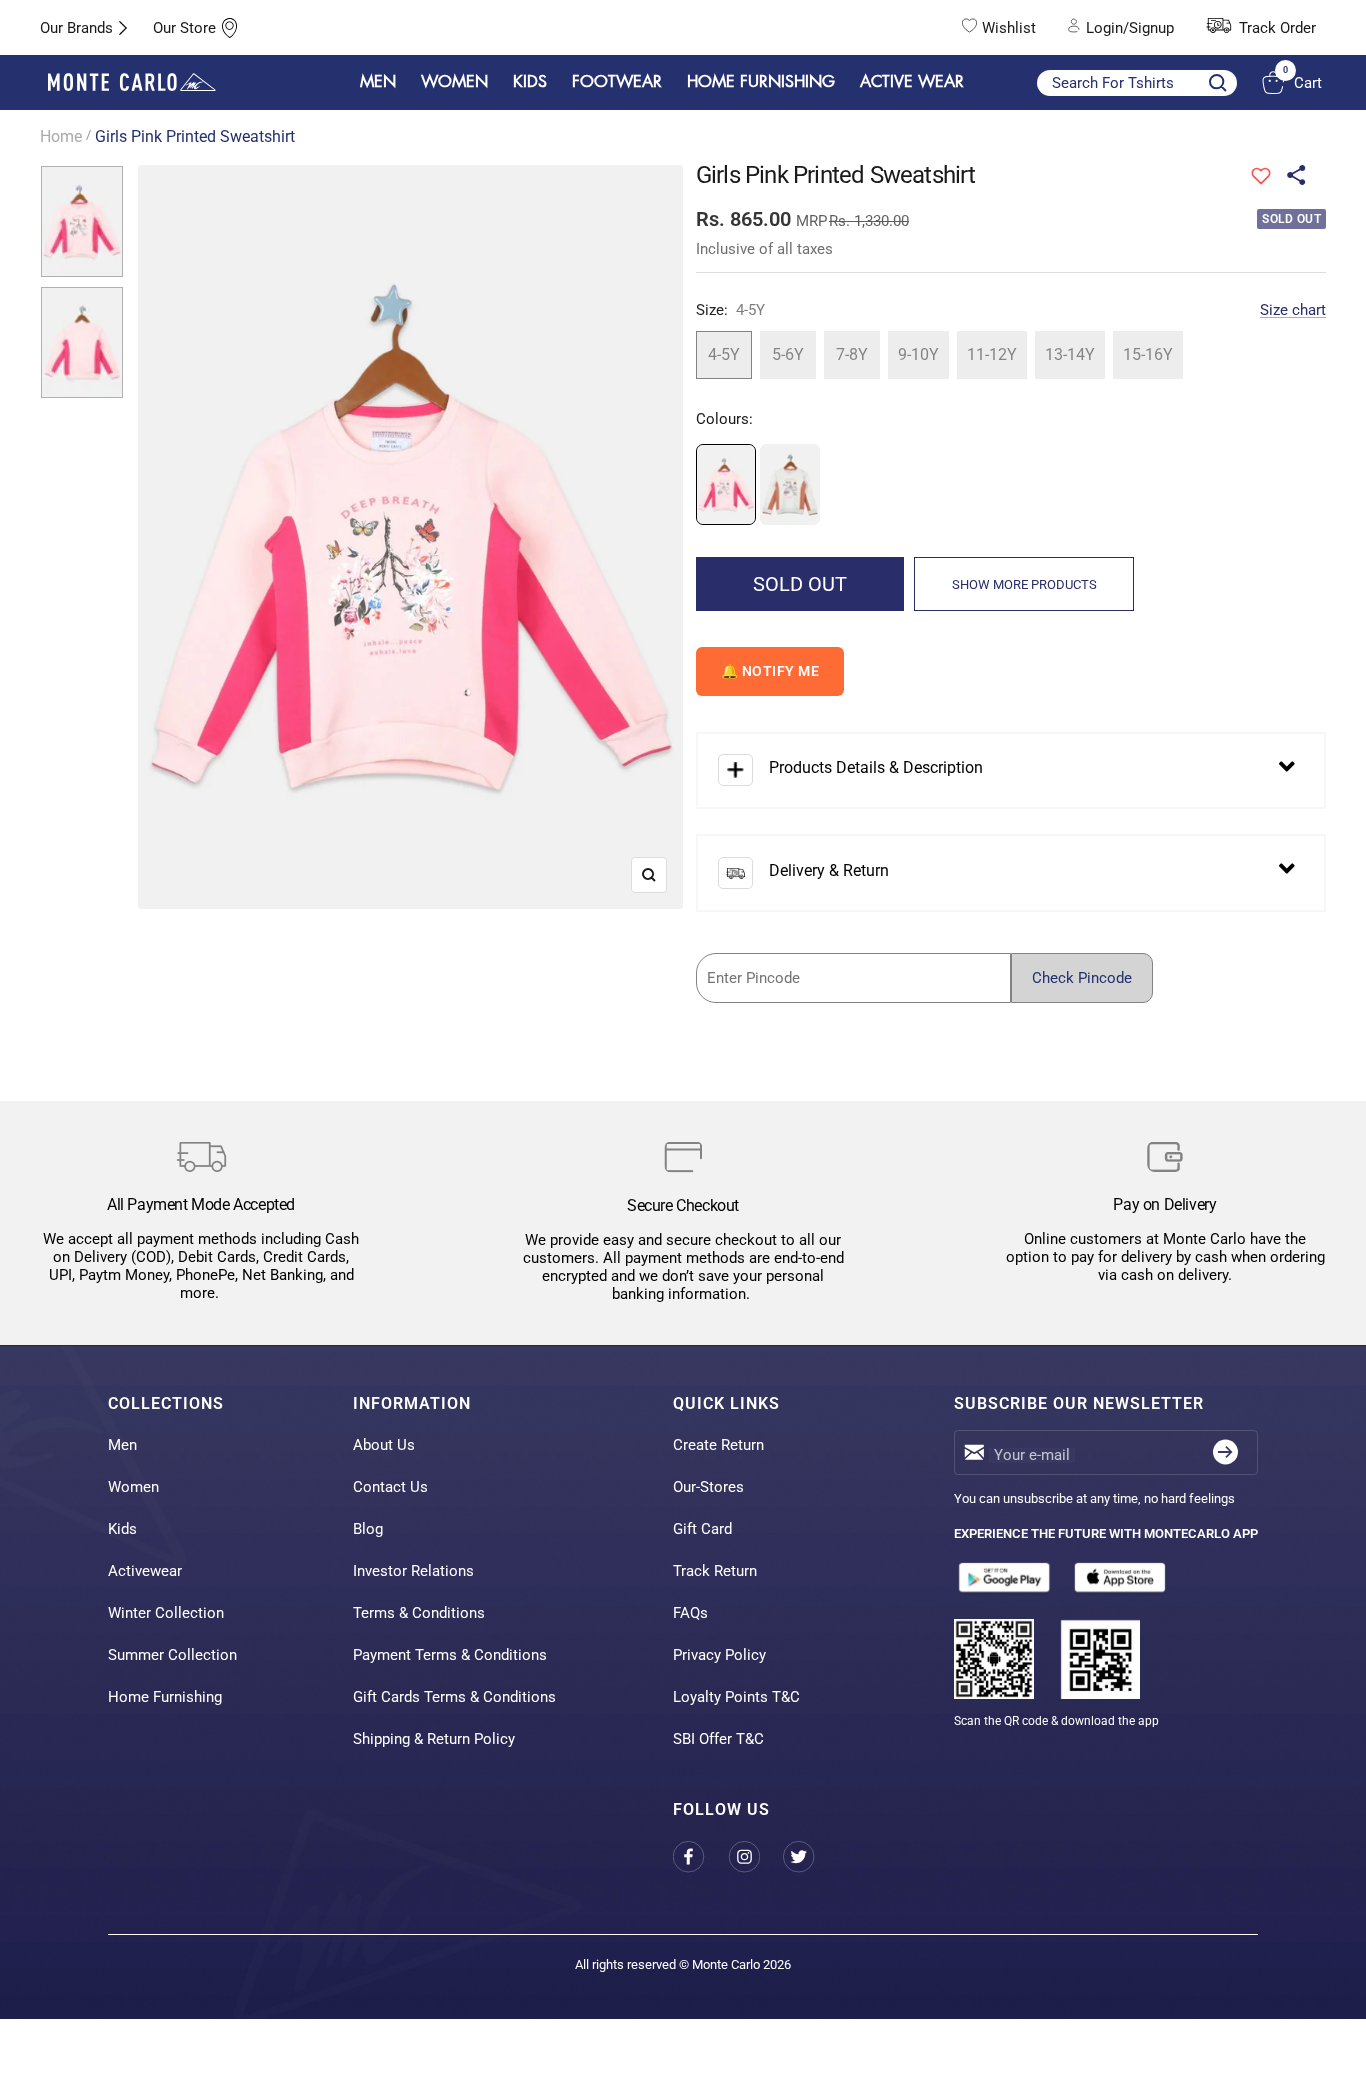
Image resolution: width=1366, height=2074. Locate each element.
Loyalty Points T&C (736, 1697)
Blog (368, 1529)
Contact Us (390, 1487)
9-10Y (918, 354)
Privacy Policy (719, 1655)
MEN (378, 82)
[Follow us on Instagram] (755, 1856)
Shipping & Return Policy (434, 1739)
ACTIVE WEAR (912, 82)
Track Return (715, 1571)
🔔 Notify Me (770, 671)
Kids (122, 1529)
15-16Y (1148, 354)
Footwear (617, 82)
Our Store (184, 28)
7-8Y (852, 354)
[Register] (1225, 1452)
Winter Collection (166, 1613)
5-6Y (788, 354)
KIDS (530, 82)
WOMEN (454, 82)
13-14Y (1070, 354)
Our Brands (76, 28)
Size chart (1293, 310)
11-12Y (992, 354)
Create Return (718, 1445)
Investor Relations (413, 1571)
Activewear (145, 1571)
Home (61, 136)
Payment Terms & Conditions (450, 1655)
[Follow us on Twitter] (810, 1856)
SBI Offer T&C (718, 1739)
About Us (384, 1445)
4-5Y (724, 354)
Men (122, 1445)
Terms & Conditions (419, 1613)
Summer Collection (172, 1655)
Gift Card (702, 1529)
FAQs (690, 1613)
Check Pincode (1082, 978)
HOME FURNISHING (761, 82)
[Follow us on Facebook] (700, 1856)
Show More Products (1024, 584)
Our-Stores (708, 1487)
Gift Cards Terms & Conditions (454, 1697)
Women (133, 1487)
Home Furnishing (165, 1697)
